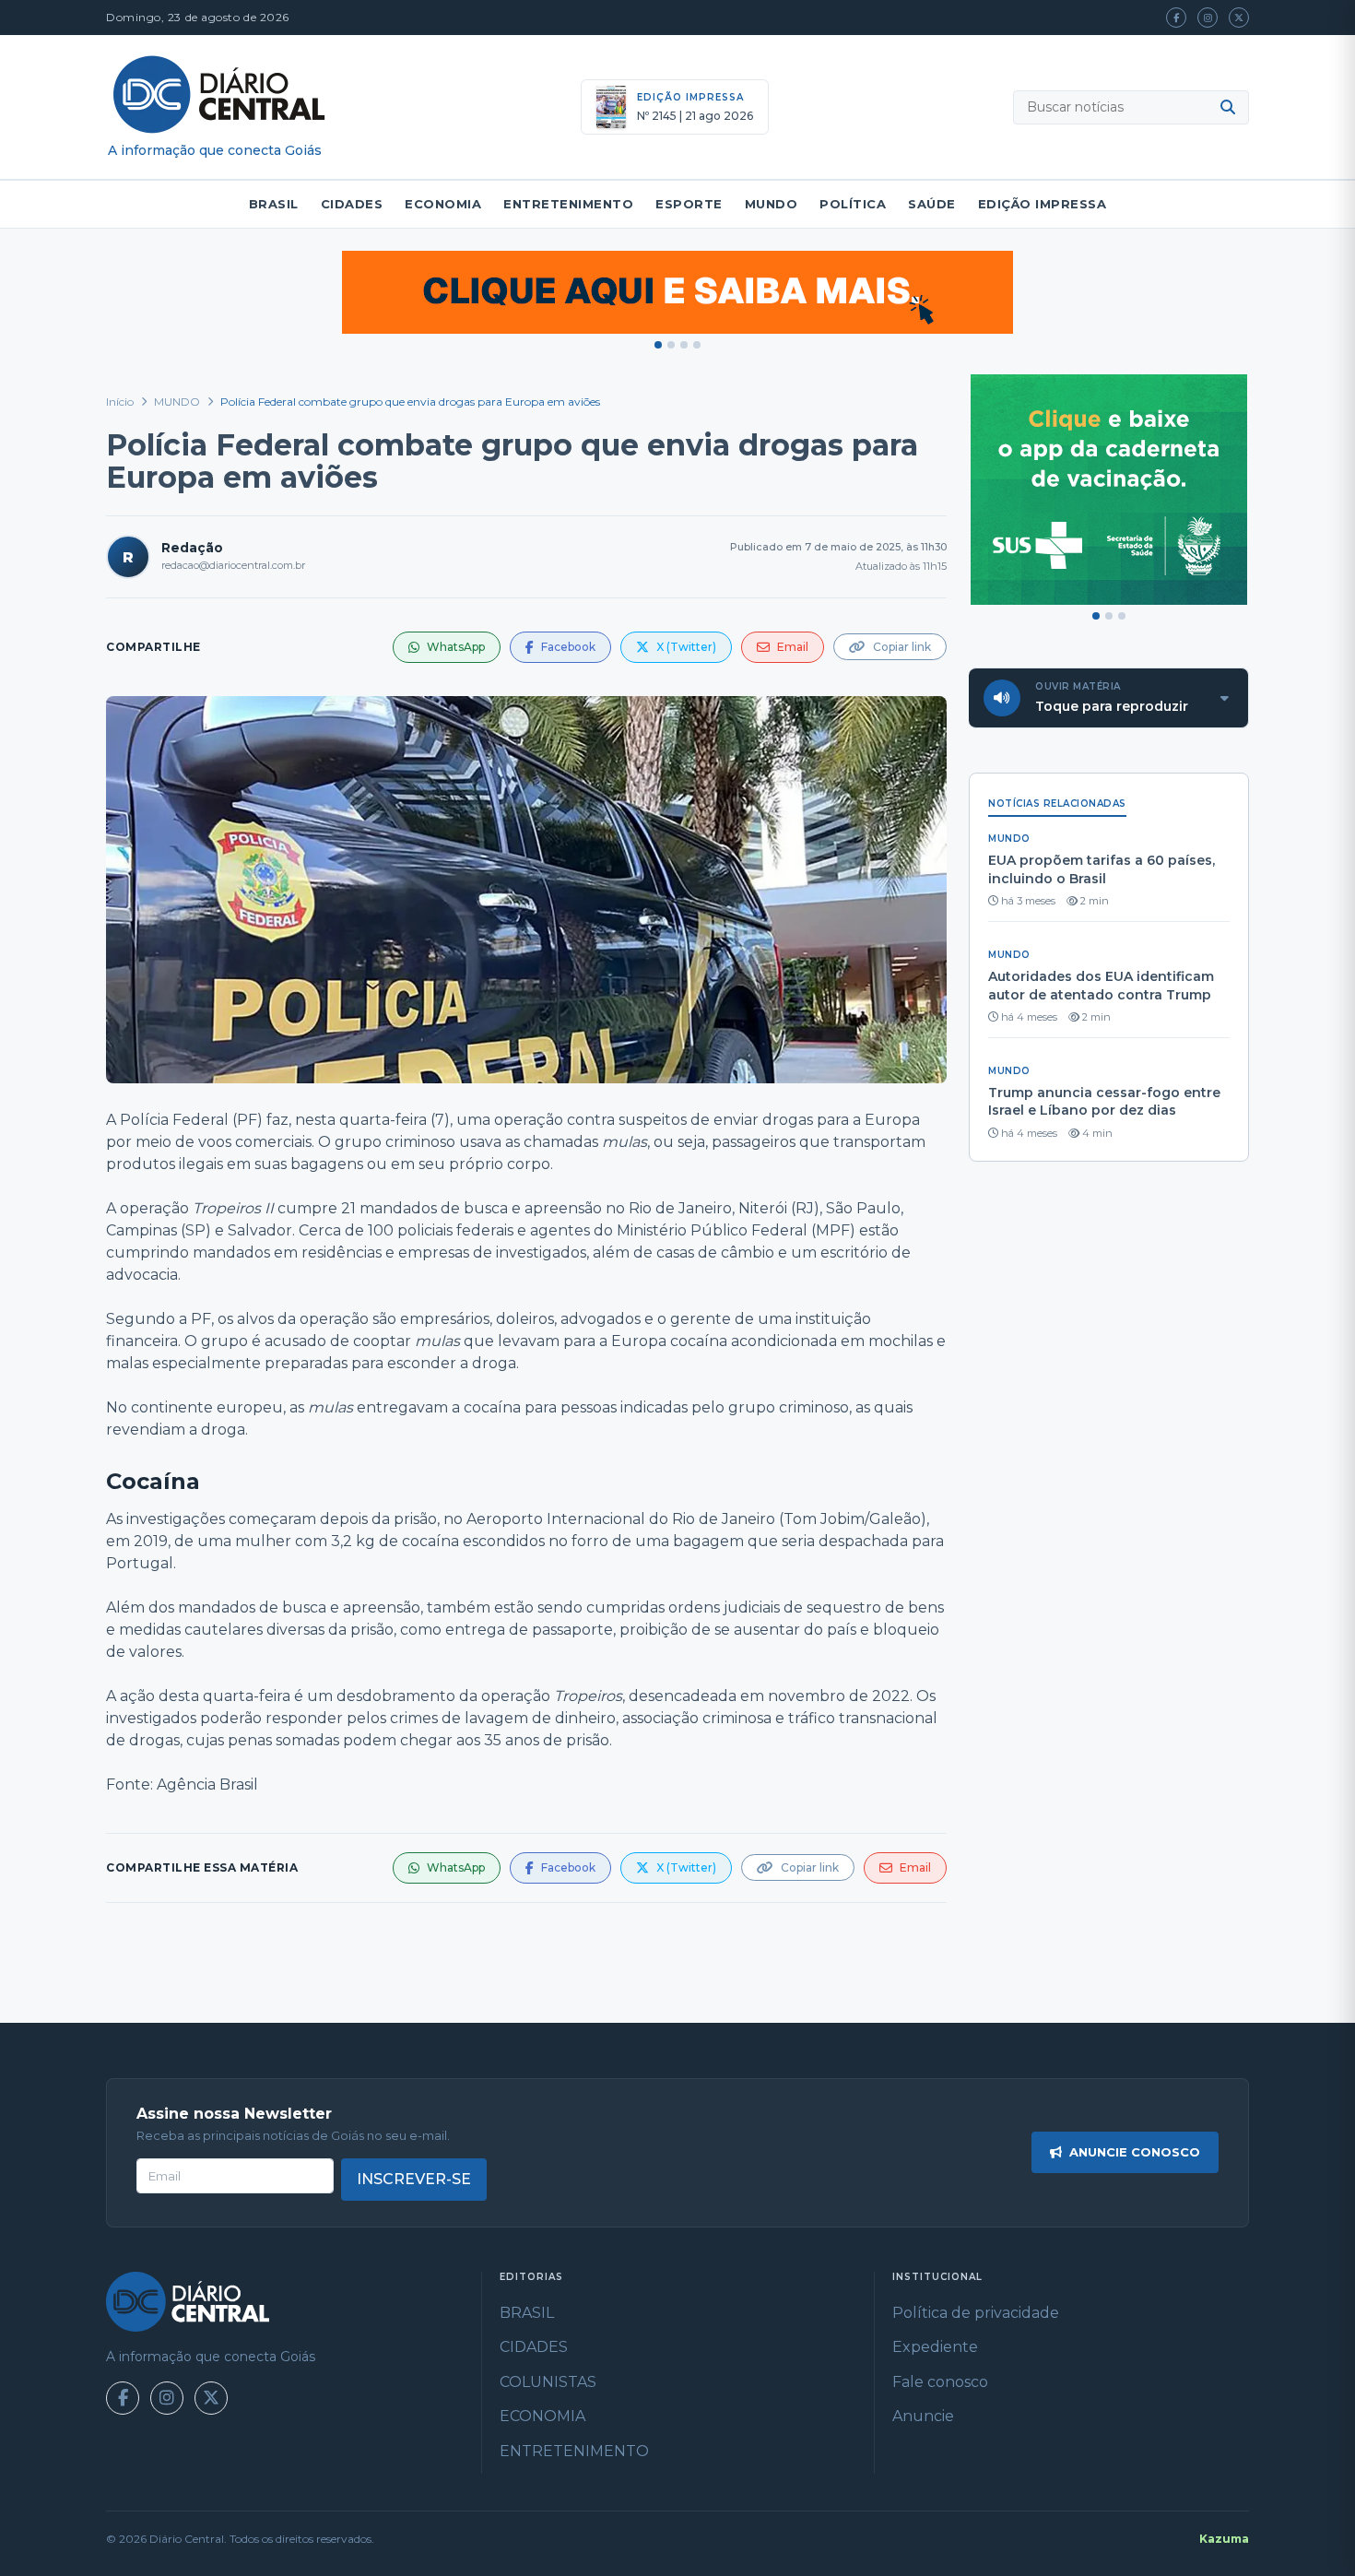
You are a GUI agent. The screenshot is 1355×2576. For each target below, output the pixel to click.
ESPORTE (689, 204)
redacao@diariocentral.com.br (233, 565)
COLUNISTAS (548, 2382)
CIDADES (352, 204)
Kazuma (1224, 2539)
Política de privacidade (976, 2313)
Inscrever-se (414, 2179)
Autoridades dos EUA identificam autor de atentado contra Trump (1101, 986)
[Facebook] (1176, 18)
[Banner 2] (671, 345)
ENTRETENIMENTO (568, 204)
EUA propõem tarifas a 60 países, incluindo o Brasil (1102, 869)
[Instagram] (1208, 18)
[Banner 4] (697, 345)
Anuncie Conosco (1135, 2152)
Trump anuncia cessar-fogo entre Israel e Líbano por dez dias (1104, 1102)
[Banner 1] (658, 345)
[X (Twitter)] (1239, 18)
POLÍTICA (853, 204)
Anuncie (923, 2416)
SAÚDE (932, 204)
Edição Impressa (1043, 204)
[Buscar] (1228, 107)
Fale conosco (940, 2382)
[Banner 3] (684, 345)
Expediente (935, 2347)
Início (120, 402)
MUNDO (772, 204)
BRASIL (274, 204)
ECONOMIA (443, 204)
